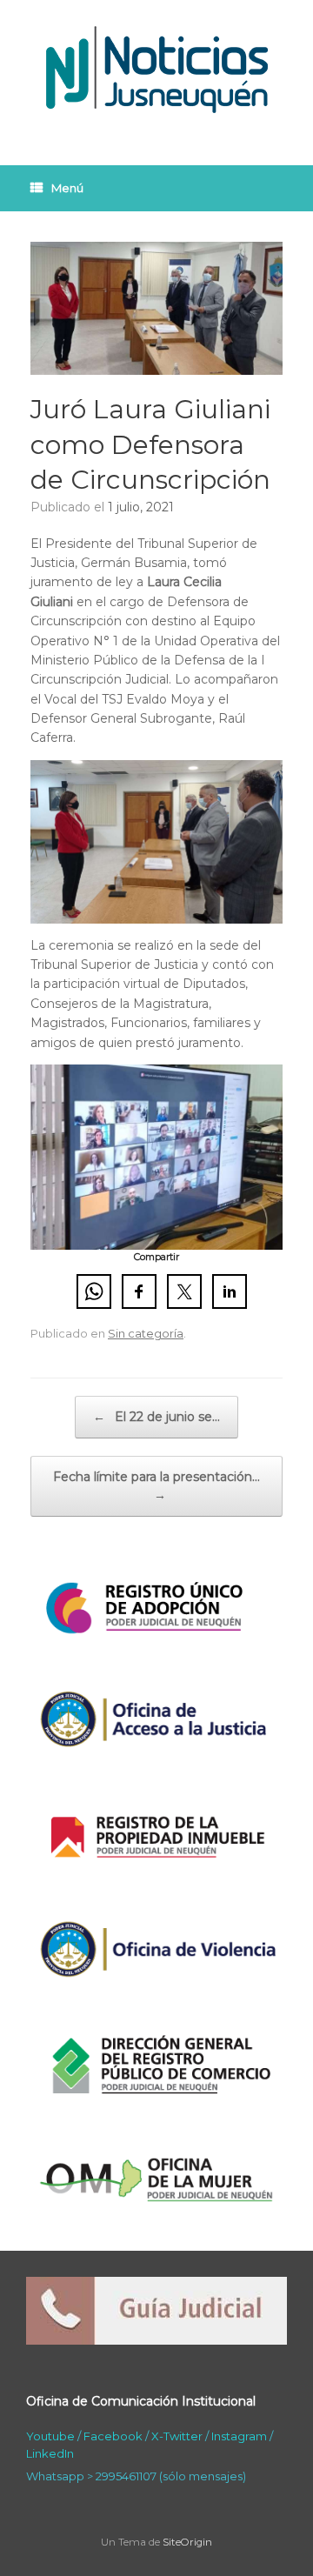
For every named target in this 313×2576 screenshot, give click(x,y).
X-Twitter (177, 2436)
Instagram (239, 2436)
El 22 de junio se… (156, 1417)
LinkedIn (50, 2453)
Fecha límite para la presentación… (156, 1486)
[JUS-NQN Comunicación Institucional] (156, 70)
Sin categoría (146, 1333)
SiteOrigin (187, 2542)
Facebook (113, 2436)
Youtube (50, 2436)
